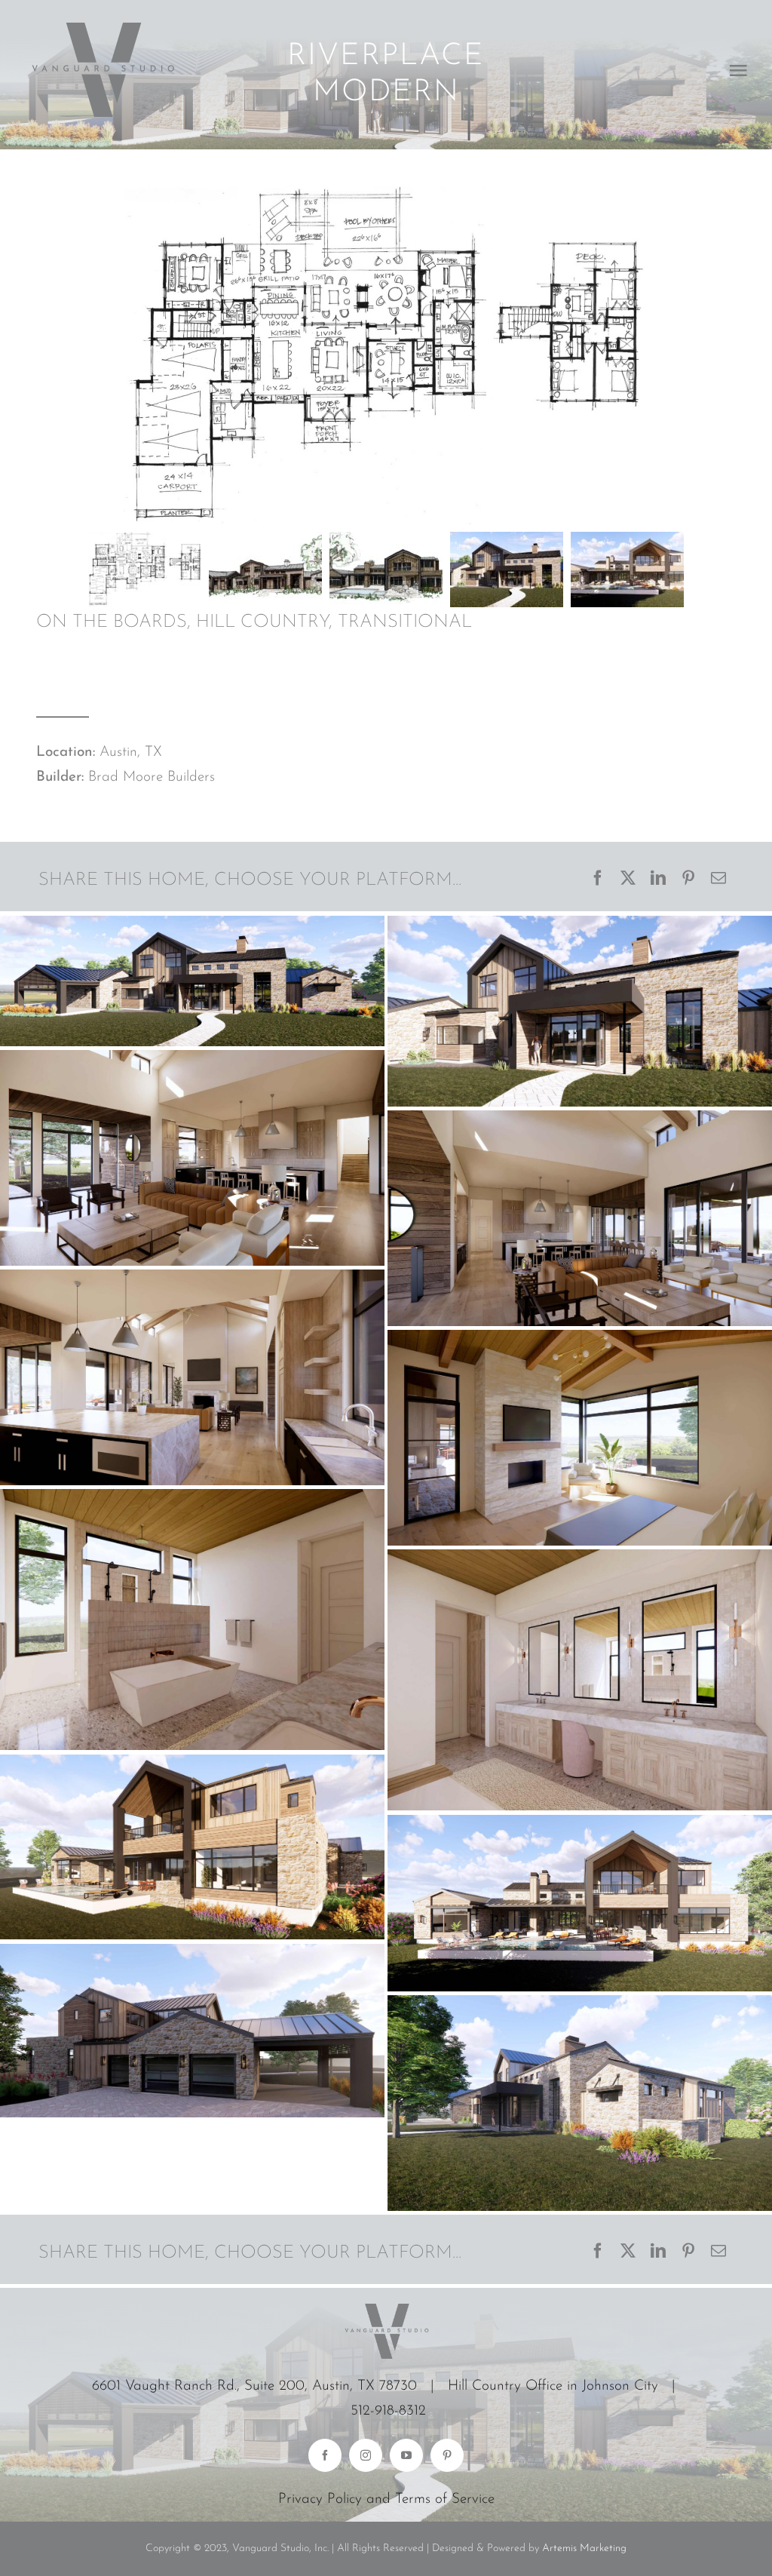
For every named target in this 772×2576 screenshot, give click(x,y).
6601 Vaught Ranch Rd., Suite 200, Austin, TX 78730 (254, 2386)
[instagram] (366, 2455)
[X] (628, 880)
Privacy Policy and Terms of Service (386, 2499)
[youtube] (406, 2455)
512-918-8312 (388, 2411)
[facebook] (325, 2455)
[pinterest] (447, 2455)
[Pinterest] (688, 880)
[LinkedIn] (658, 880)
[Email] (718, 880)
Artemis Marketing (584, 2548)
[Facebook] (598, 880)
